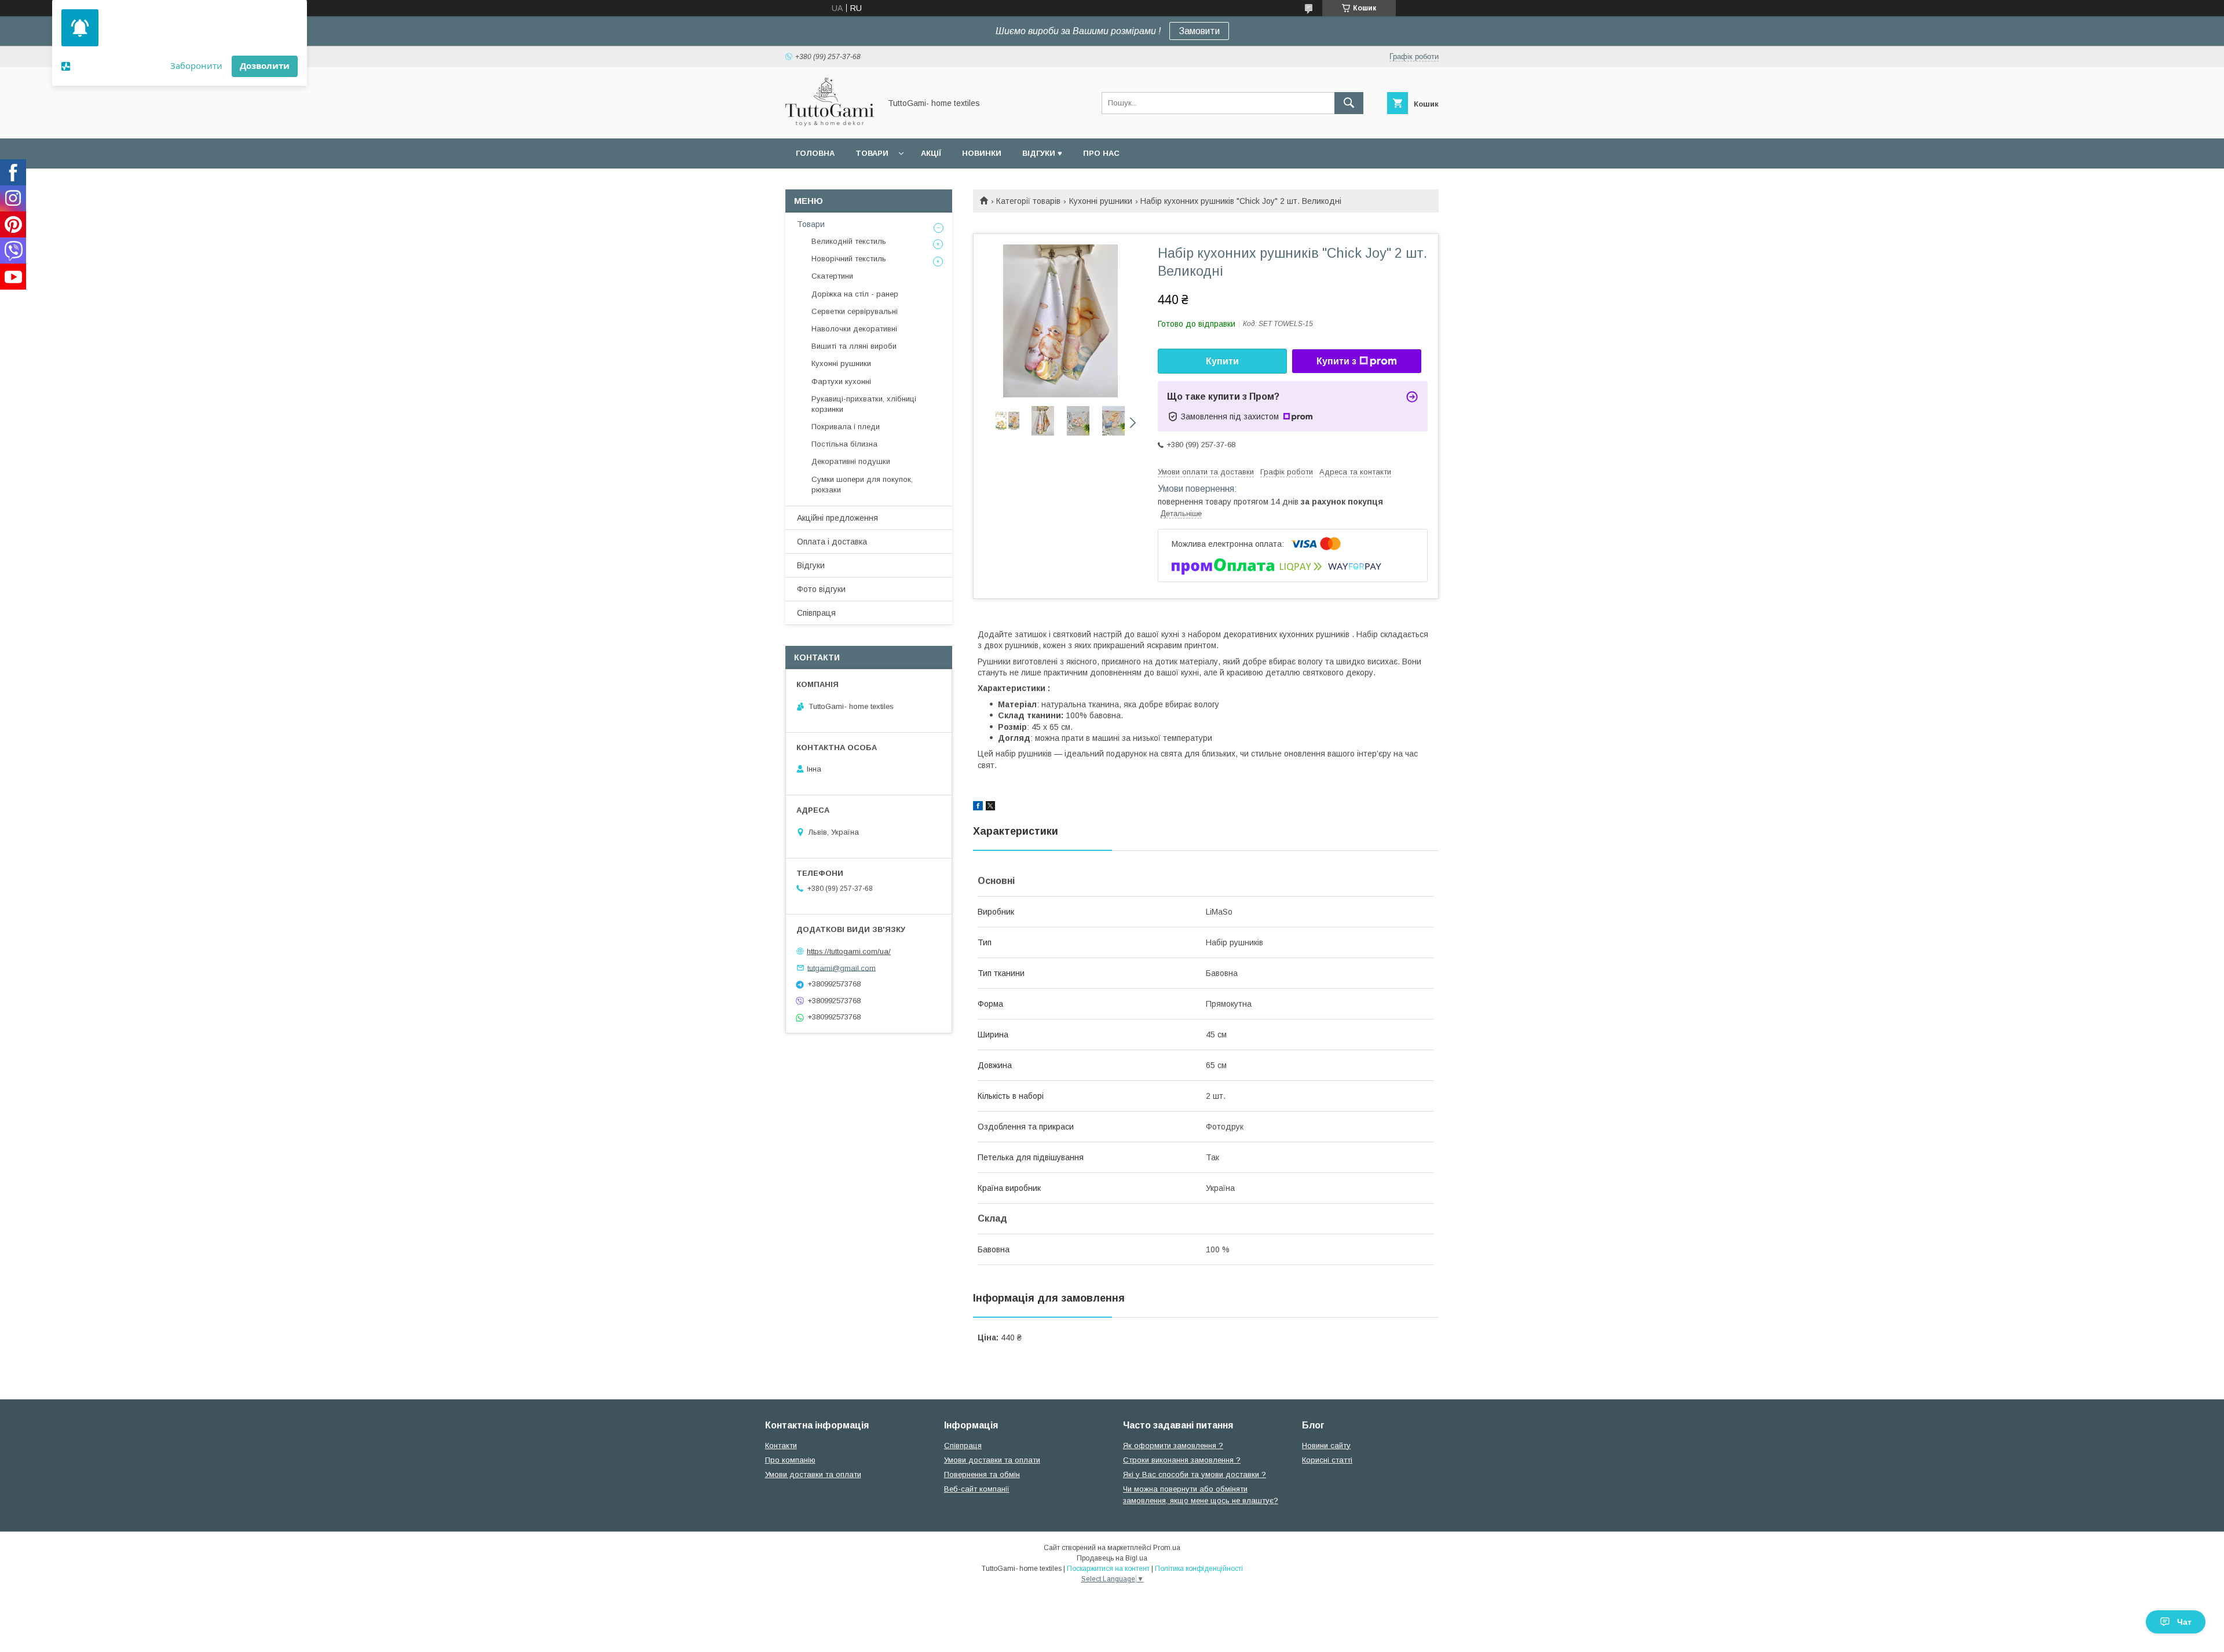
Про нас (1101, 153)
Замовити (1199, 31)
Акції (931, 153)
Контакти (781, 1445)
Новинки (982, 153)
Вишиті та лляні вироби (854, 346)
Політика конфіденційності (1199, 1569)
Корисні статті (1327, 1460)
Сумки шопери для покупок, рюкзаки (862, 485)
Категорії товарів (1028, 201)
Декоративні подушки (851, 461)
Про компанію (790, 1460)
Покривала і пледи (846, 427)
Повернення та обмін (982, 1474)
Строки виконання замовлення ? (1182, 1460)
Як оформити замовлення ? (1173, 1445)
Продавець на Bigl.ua (1112, 1558)
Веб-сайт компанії (977, 1489)
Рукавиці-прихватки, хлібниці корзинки (864, 404)
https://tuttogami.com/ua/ (849, 951)
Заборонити (196, 65)
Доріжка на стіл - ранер (855, 294)
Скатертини (832, 276)
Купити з (1336, 361)
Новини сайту (1326, 1445)
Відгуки (811, 565)
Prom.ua (1167, 1548)
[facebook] (978, 807)
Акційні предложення (837, 518)
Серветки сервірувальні (855, 311)
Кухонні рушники (1101, 201)
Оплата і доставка (832, 542)
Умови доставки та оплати (813, 1474)
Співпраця (816, 613)
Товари (872, 153)
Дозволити (265, 65)
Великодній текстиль (849, 241)
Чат (2184, 1622)
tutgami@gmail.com (842, 968)
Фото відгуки (821, 589)
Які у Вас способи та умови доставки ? (1195, 1474)
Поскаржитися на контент (1108, 1569)
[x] (990, 807)
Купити (1222, 361)
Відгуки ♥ (1042, 153)
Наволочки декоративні (854, 329)
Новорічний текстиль (849, 259)
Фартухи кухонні (841, 381)
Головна (815, 153)
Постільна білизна (844, 444)
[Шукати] (1349, 103)
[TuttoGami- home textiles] (830, 123)
